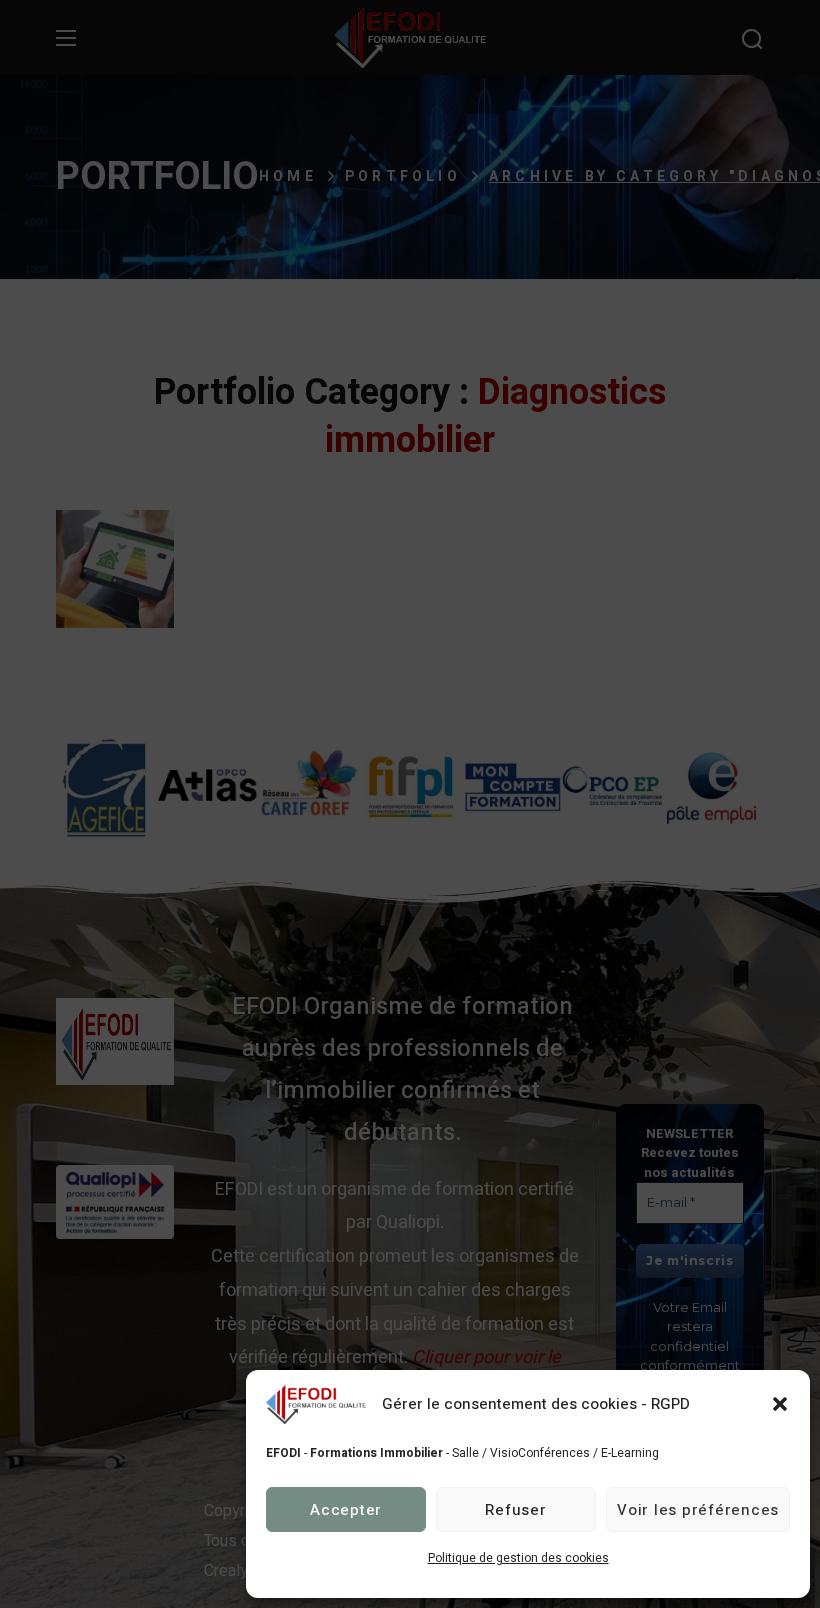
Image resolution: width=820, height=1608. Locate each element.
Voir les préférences (698, 1510)
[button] (780, 1404)
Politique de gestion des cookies (518, 1558)
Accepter (346, 1510)
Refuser (515, 1510)
